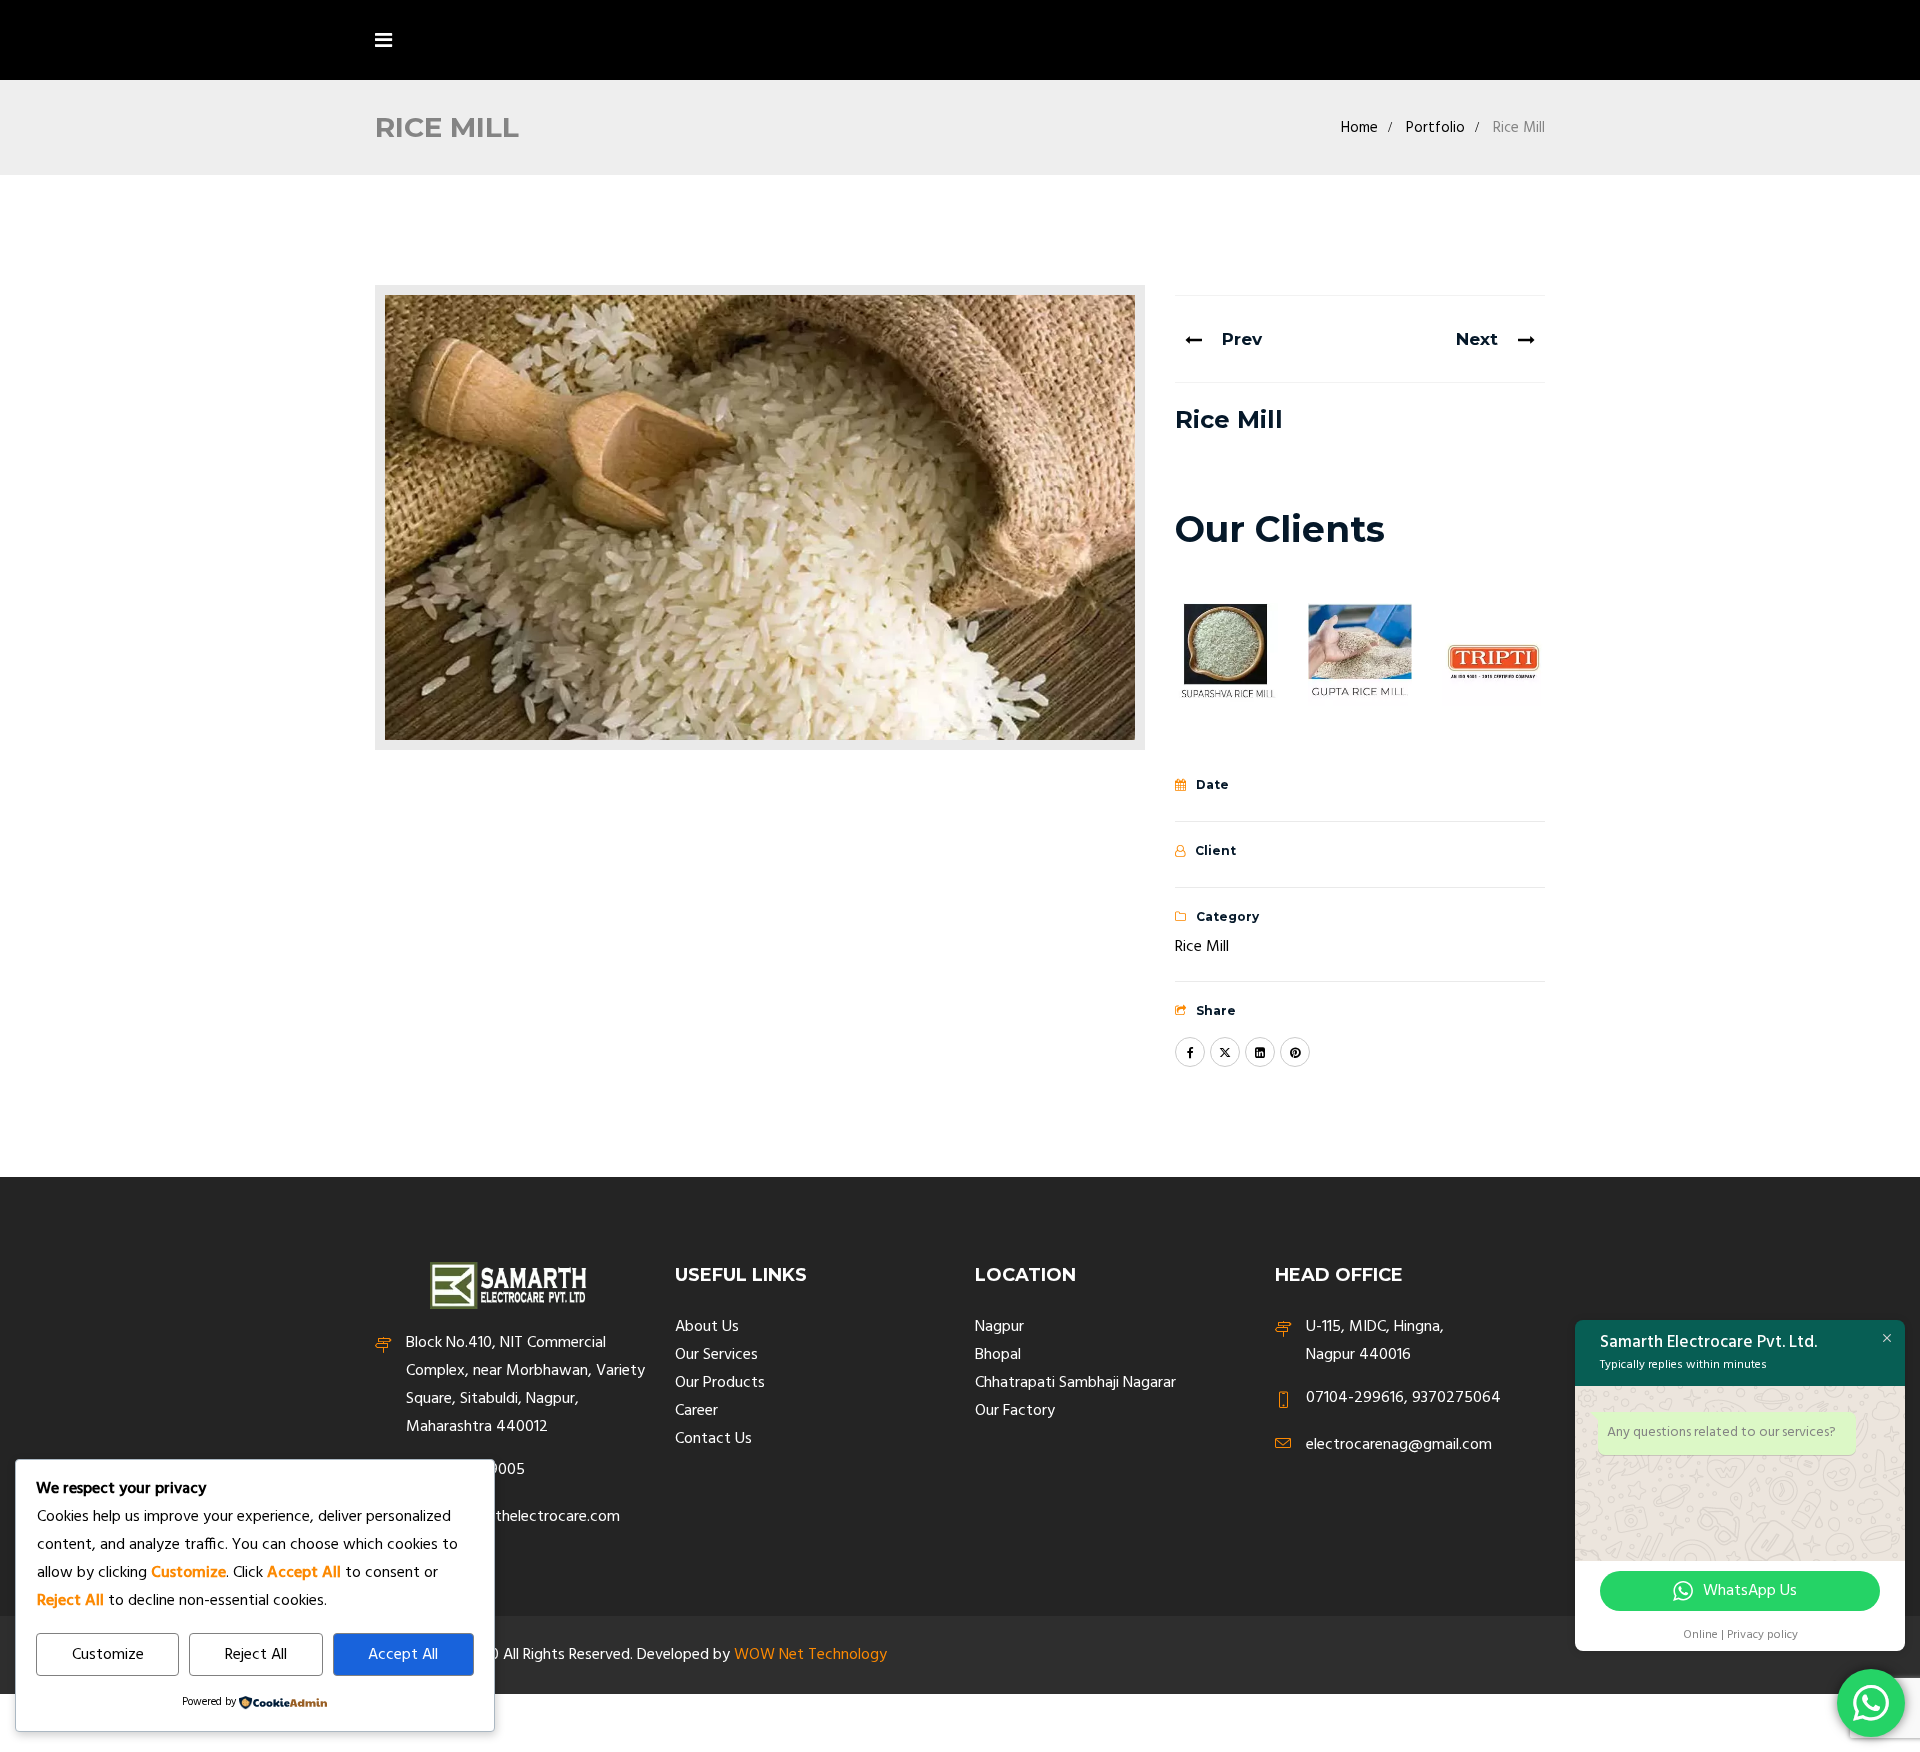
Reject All (256, 1655)
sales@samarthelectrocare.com (513, 1517)
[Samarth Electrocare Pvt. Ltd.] (512, 43)
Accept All (403, 1655)
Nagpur (999, 1327)
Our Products (720, 1383)
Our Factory (1015, 1411)
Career (696, 1411)
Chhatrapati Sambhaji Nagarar (1075, 1383)
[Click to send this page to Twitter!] (1225, 1052)
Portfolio (1435, 128)
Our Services (716, 1355)
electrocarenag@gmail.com (1399, 1446)
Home (1359, 128)
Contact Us (713, 1439)
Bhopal (998, 1355)
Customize (108, 1655)
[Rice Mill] (760, 517)
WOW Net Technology (810, 1655)
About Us (707, 1327)
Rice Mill (1202, 947)
